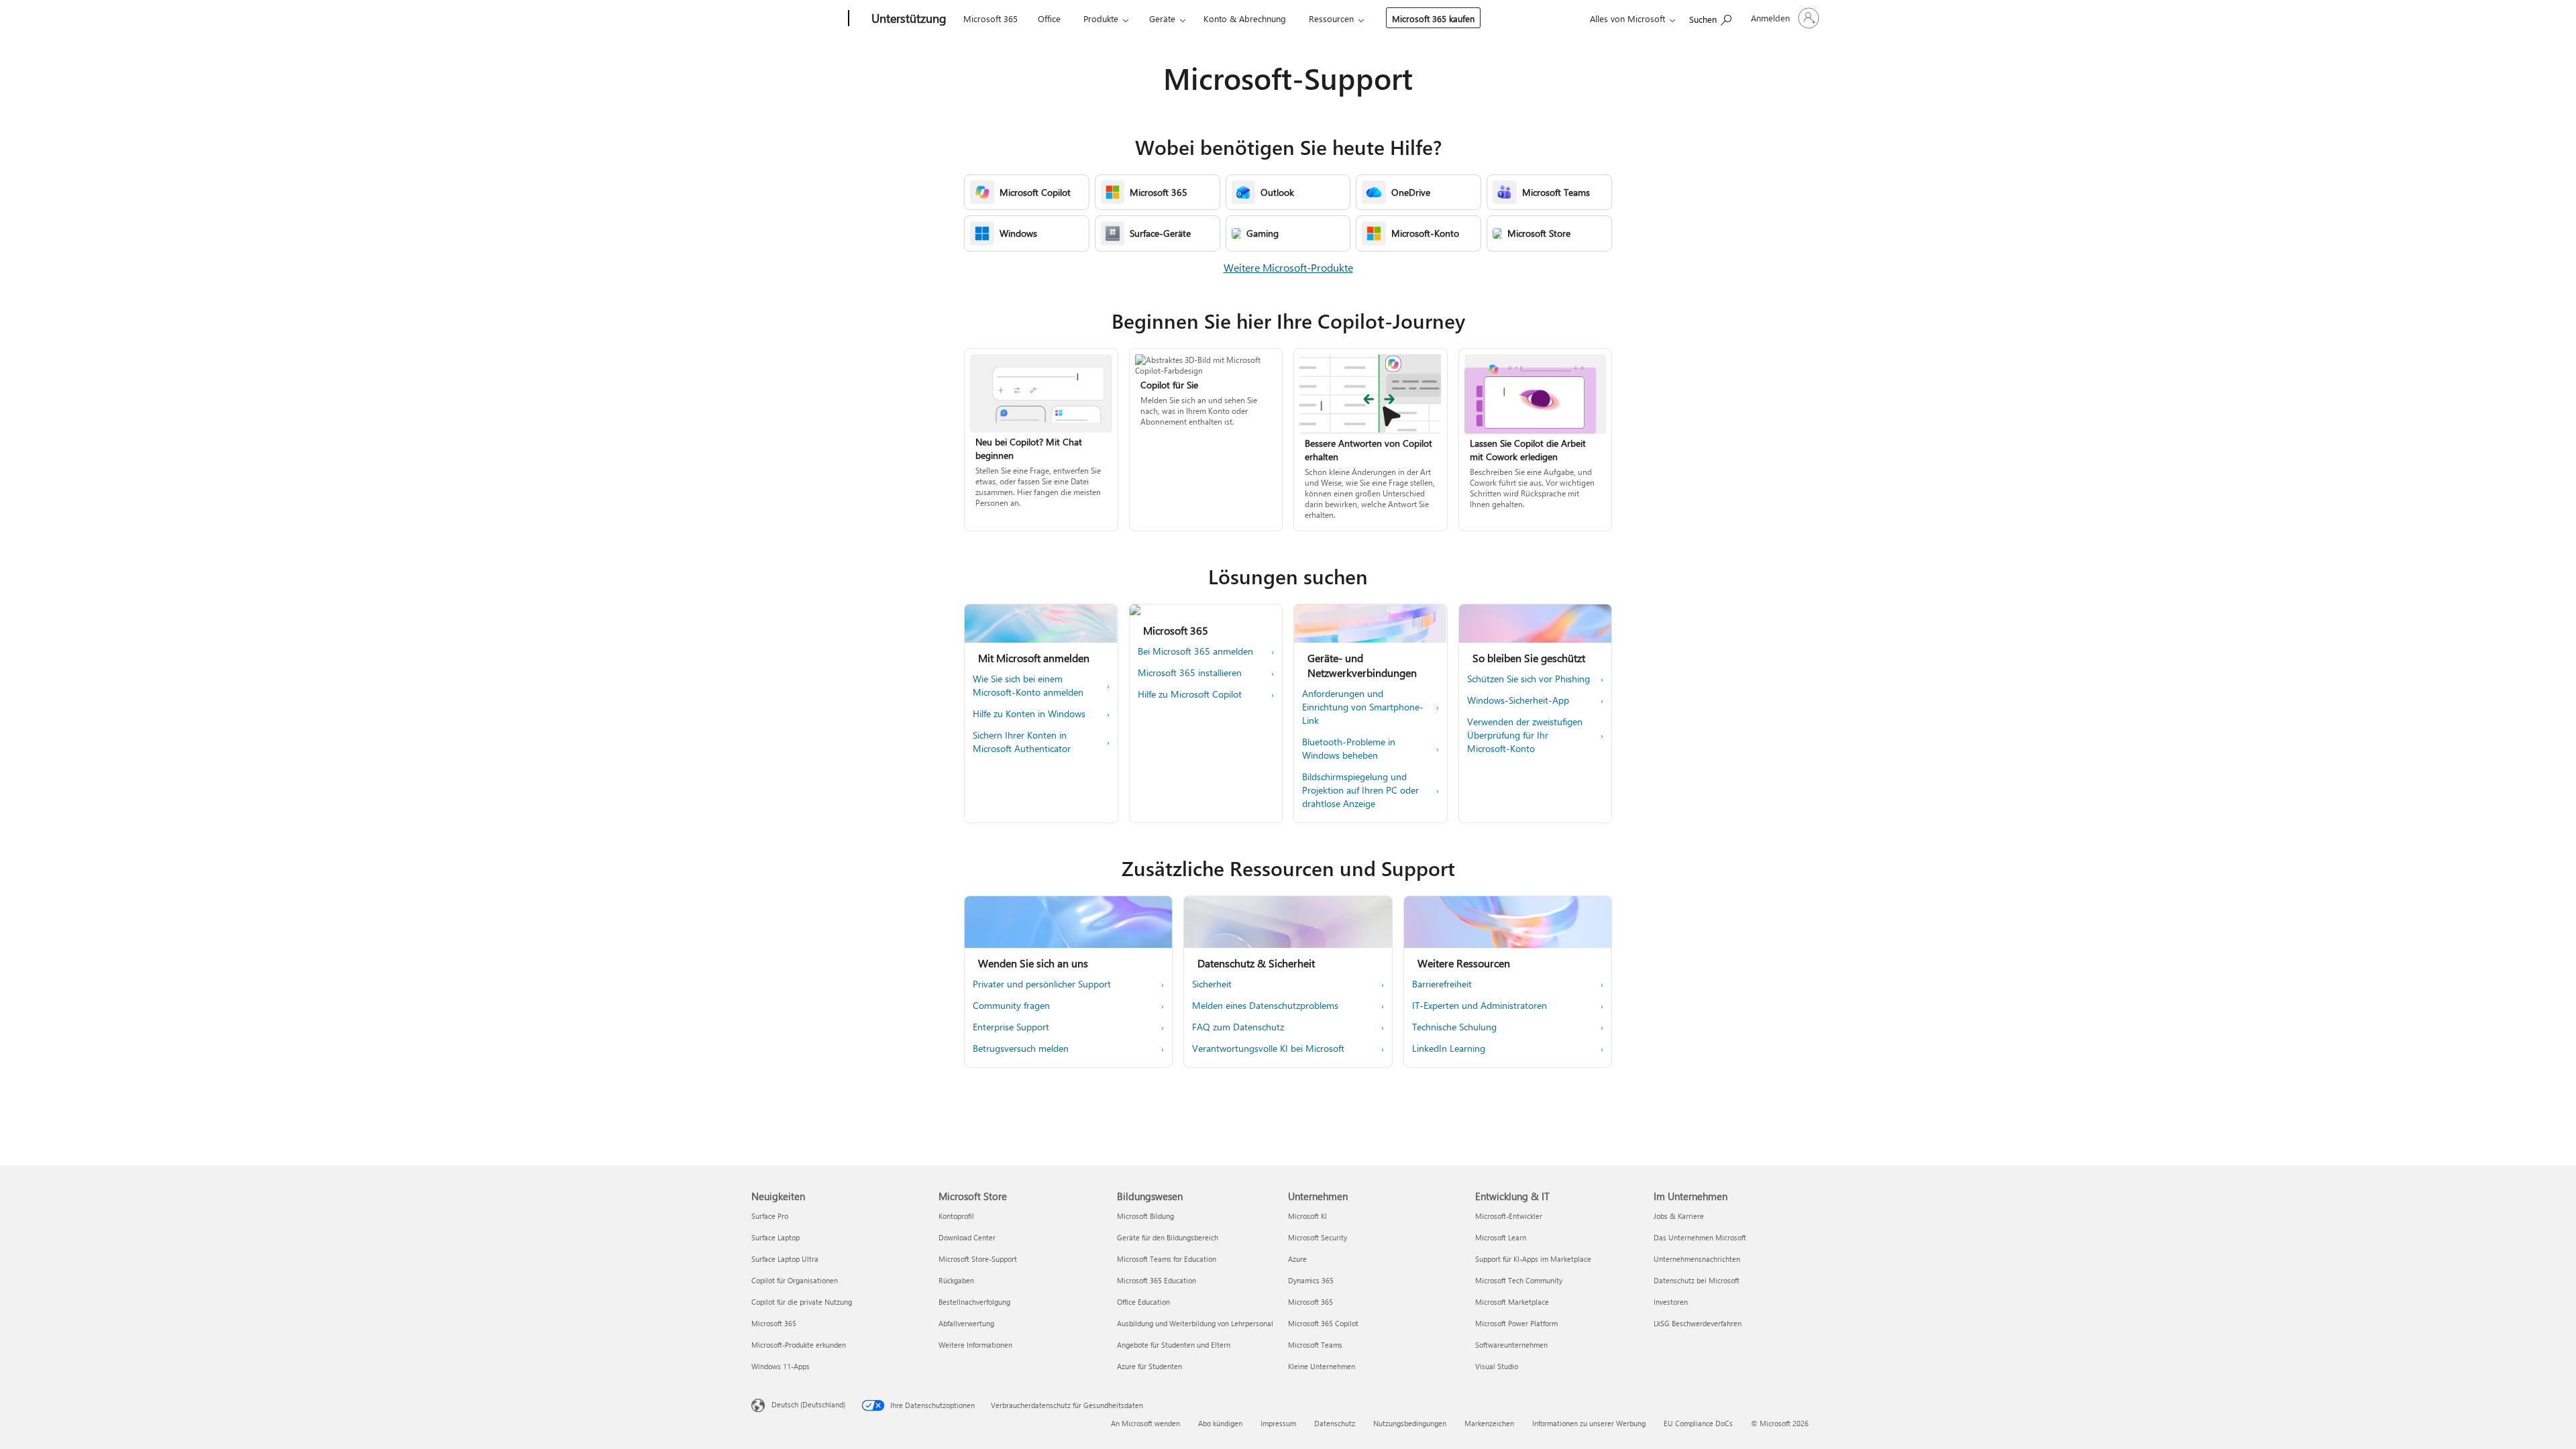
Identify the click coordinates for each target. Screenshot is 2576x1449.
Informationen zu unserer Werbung (1589, 1423)
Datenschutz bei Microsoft (1697, 1280)
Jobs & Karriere (1679, 1216)
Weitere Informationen (975, 1345)
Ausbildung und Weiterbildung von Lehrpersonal (1195, 1323)
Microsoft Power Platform (1516, 1323)
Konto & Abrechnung (1245, 18)
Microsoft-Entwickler (1509, 1216)
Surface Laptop (775, 1237)
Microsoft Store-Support (978, 1259)
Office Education (1143, 1302)
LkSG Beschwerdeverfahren (1698, 1323)
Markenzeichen (1489, 1423)
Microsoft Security (1318, 1237)
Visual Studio (1497, 1366)
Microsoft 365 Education (1157, 1280)
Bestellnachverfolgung (974, 1302)
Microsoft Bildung (1145, 1216)
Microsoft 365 (990, 18)
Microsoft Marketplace (1512, 1302)
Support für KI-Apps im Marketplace (1533, 1259)
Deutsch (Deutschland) (808, 1404)
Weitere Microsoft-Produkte (1288, 267)
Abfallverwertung (966, 1323)
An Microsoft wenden (1145, 1423)
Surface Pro (770, 1216)
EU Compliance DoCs (1698, 1423)
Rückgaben (956, 1280)
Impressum (1278, 1423)
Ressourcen (1331, 18)
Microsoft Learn (1501, 1237)
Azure (1297, 1259)
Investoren (1671, 1302)
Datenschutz (1335, 1423)
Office (1049, 18)
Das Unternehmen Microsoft (1700, 1237)
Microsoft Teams (1315, 1345)
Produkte (1101, 18)
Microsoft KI (1307, 1216)
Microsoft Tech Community (1519, 1280)
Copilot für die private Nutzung (802, 1302)
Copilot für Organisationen (795, 1280)
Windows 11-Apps (781, 1366)
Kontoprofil (956, 1216)
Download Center (967, 1237)
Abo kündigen (1220, 1423)
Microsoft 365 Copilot (1323, 1323)
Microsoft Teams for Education (1167, 1259)
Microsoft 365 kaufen (1433, 18)
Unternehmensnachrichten (1697, 1259)
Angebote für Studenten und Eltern (1174, 1345)
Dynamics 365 (1311, 1280)
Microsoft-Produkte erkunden (799, 1345)
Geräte (1162, 18)
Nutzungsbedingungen (1410, 1423)
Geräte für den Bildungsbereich (1168, 1237)
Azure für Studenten (1149, 1366)
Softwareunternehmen (1511, 1345)
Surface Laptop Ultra (785, 1259)
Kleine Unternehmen (1322, 1366)
